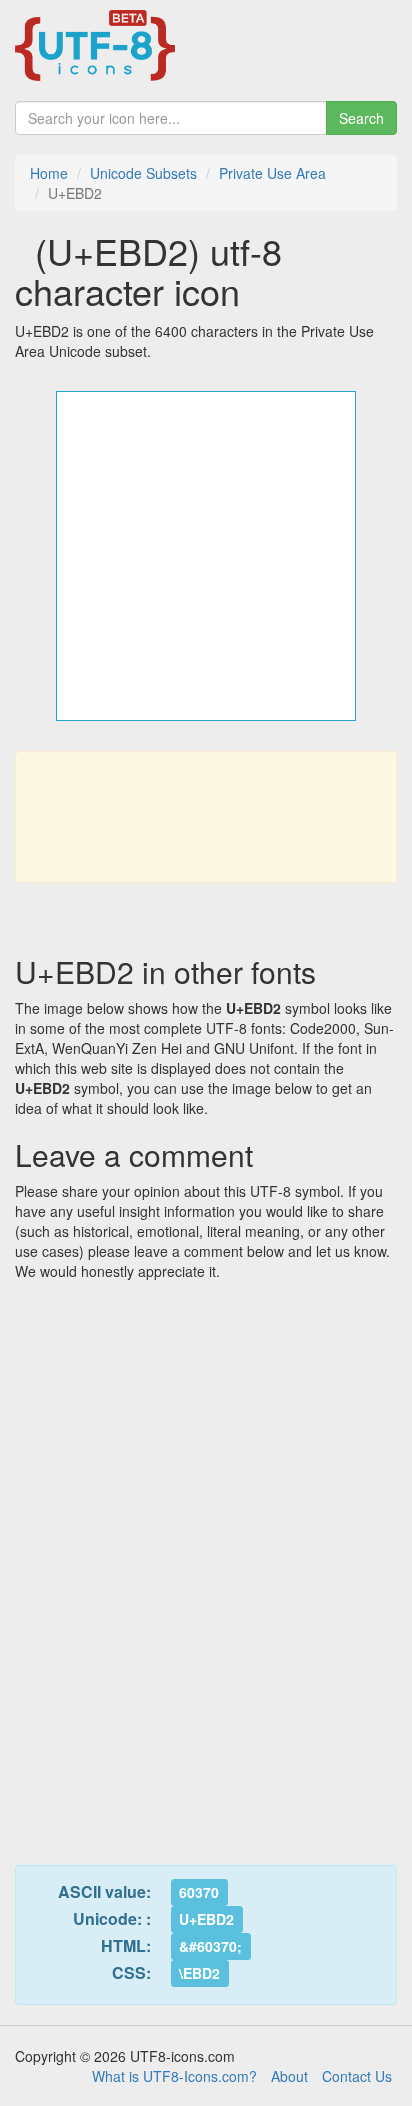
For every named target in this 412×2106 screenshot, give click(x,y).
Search (361, 118)
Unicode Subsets (143, 173)
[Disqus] (206, 1561)
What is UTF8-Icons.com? (174, 2076)
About (289, 2076)
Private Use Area (272, 173)
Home (49, 173)
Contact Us (357, 2076)
